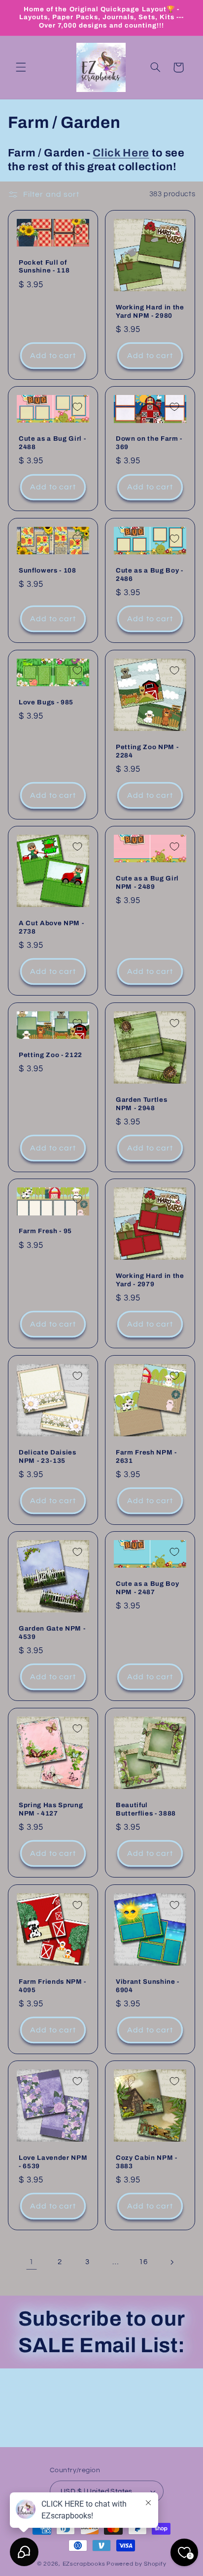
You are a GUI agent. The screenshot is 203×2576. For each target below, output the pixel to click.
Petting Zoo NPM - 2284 (147, 751)
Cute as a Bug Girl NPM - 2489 (147, 882)
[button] (21, 67)
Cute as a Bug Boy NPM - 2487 (147, 1588)
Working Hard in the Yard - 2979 (150, 1280)
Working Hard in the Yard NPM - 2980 (150, 311)
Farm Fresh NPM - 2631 (146, 1456)
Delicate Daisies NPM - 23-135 (48, 1456)
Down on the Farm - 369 (149, 443)
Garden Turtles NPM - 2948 (141, 1103)
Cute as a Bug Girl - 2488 (52, 443)
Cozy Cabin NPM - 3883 (147, 2162)
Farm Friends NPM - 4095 (52, 1985)
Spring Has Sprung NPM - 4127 (51, 1809)
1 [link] (32, 2262)
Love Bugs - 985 (46, 702)
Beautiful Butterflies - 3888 (146, 1809)
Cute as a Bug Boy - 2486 (150, 575)
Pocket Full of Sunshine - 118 (44, 266)
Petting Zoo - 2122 (51, 1054)
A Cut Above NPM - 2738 (51, 927)
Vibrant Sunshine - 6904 (148, 1985)
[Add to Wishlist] (77, 231)
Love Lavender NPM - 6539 (53, 2162)
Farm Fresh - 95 (45, 1231)
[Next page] (171, 2262)
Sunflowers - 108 (48, 570)
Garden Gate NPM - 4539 (52, 1633)
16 (143, 2262)
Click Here (121, 153)
